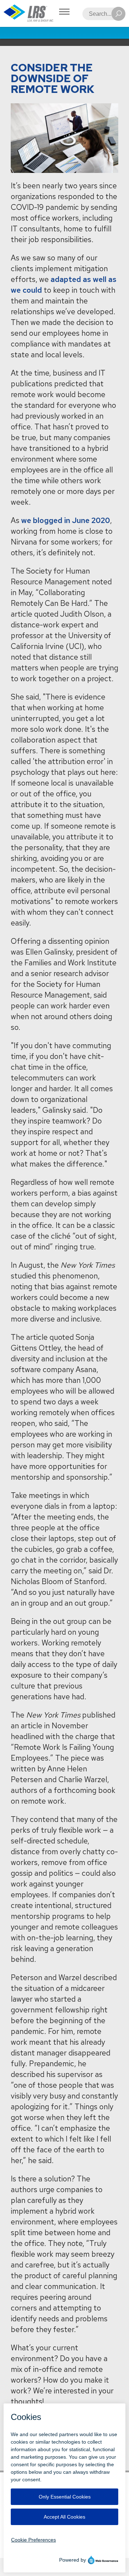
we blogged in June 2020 (66, 520)
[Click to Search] (118, 14)
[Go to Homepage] (29, 13)
